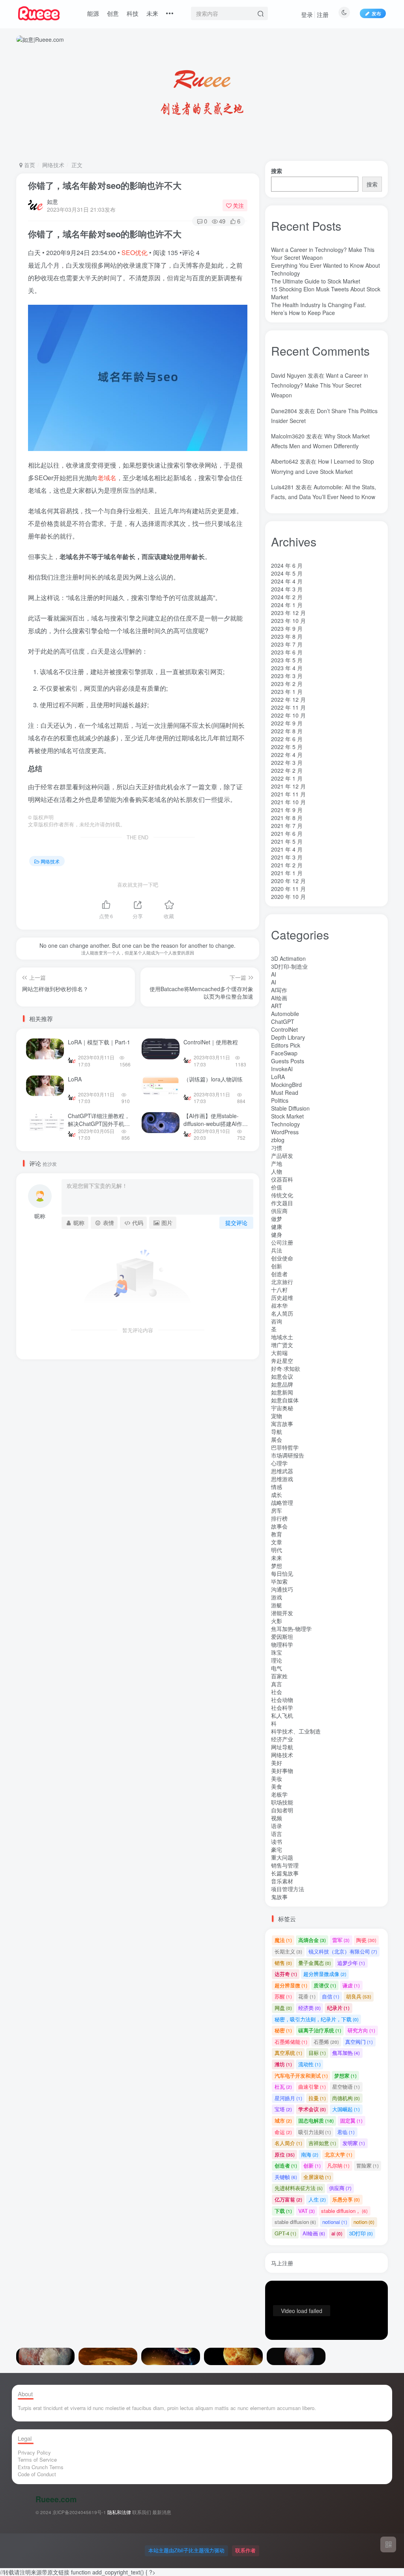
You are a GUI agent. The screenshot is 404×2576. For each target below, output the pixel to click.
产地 (277, 1163)
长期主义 (288, 198)
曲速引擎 (312, 2087)
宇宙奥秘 (282, 1408)
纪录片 (338, 2008)
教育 (277, 1534)
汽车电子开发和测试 (301, 2076)
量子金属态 (315, 1963)
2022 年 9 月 (287, 723)
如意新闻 (282, 1392)
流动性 (310, 2064)
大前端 (279, 1353)
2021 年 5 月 (287, 841)
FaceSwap (284, 1053)
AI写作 (279, 990)
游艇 (277, 1605)
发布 (376, 13)
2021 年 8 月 (287, 818)
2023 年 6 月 (287, 652)
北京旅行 (282, 1282)
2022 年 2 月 (287, 770)
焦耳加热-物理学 (291, 1629)
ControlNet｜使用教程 (211, 1042)
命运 (283, 2132)
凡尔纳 (338, 2165)
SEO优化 (135, 253)
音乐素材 (282, 1881)
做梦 (277, 1219)
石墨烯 (326, 2042)
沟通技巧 (282, 1589)
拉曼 (317, 2098)
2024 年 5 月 (287, 573)
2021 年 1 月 (287, 873)
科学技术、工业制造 (296, 1731)
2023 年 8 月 (287, 636)
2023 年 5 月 (287, 660)
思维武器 (282, 1471)
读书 (277, 1842)
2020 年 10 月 (288, 897)
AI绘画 (279, 998)
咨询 (277, 1321)
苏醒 (283, 1996)
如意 (52, 201)
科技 (133, 13)
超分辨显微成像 (325, 1974)
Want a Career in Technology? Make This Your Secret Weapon (320, 385)
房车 (277, 1510)
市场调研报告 (288, 1455)
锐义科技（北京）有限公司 (343, 198)
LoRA (75, 1079)
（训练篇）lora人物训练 (213, 1079)
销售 (283, 1963)
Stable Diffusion (290, 1108)
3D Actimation (288, 958)
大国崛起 (346, 2109)
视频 (277, 1818)
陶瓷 (366, 1940)
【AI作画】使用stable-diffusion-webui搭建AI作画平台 (216, 1123)
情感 (277, 1487)
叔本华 (279, 1305)
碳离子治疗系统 (320, 2030)
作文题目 (282, 1203)
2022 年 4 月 (287, 755)
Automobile (285, 1014)
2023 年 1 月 (287, 692)
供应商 (279, 1211)
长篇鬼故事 (285, 1873)
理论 (277, 1660)
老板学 (279, 1794)
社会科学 (282, 1707)
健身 (277, 1234)
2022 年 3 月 (287, 762)
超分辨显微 (291, 1985)
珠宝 (277, 1652)
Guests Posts (288, 1061)
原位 (285, 2154)
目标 (317, 2053)
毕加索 (279, 1581)
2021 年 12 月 (288, 786)
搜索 (277, 171)
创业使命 (282, 1258)
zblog (278, 1140)
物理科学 (282, 1644)
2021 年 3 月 (287, 857)
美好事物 (282, 1771)
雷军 (341, 1940)
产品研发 (282, 1156)
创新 (277, 1266)
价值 (277, 1187)
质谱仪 (325, 1985)
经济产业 (282, 1739)
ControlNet (284, 1029)
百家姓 (279, 1676)
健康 (277, 1226)
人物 (277, 1171)
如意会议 (282, 1376)
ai (337, 2233)
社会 (277, 1692)
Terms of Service (37, 2460)
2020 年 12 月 (288, 881)
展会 (277, 1439)
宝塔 (283, 2109)
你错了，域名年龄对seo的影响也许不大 (105, 185)
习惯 (277, 1148)
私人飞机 (282, 1715)
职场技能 (282, 1802)
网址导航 (282, 1747)
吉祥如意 (322, 2143)
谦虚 (351, 1985)
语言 (277, 1834)
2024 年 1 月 (287, 605)
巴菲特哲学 (285, 1447)
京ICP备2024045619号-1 (79, 2512)
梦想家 (345, 2076)
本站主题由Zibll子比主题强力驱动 (186, 2550)
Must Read (285, 1092)
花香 (307, 1996)
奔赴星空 (282, 1361)
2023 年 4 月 (287, 668)
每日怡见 (282, 1573)
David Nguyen (289, 375)
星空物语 (346, 2087)
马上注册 (282, 2263)
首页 (29, 165)
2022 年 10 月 (288, 715)
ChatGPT (283, 1021)
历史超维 (282, 1297)
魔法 (283, 1940)
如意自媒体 (285, 1400)
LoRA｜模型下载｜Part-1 (99, 1042)
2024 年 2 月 (287, 597)
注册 (323, 14)
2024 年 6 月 (287, 565)
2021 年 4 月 (287, 849)
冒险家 (368, 2165)
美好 (277, 1763)
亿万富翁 (288, 2199)
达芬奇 (286, 1974)
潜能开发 (282, 1613)
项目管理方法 (288, 1889)
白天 (34, 253)
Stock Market (287, 1116)
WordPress (285, 1132)
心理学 (279, 1463)
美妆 (277, 1778)
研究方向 (361, 2030)
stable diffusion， (344, 2211)
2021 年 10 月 (288, 802)
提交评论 (236, 1223)
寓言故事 (282, 1424)
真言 (277, 1684)
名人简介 (288, 2143)
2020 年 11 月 (288, 889)
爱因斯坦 (282, 1637)
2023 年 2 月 (287, 684)
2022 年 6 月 (287, 739)
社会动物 (282, 1700)
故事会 (279, 1526)
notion (364, 2222)
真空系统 (288, 2053)
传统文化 (282, 1195)
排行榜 (279, 1518)
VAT (307, 2211)
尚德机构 (346, 2098)
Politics (280, 1100)
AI (274, 974)
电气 (277, 1668)
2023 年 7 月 (287, 644)
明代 (277, 1550)
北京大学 (339, 2154)
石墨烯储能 (291, 2042)
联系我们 (142, 2512)
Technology (285, 1124)
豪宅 (277, 1849)
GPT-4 (285, 2233)
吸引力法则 (315, 2132)
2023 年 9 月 (287, 628)
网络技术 (53, 165)
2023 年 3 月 (287, 676)
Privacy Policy (34, 2452)
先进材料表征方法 (299, 2188)
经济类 (310, 2008)
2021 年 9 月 (287, 810)
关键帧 (286, 2177)
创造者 (279, 1274)
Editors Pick (286, 1045)
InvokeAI (282, 1069)
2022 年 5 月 (287, 747)
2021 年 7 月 (287, 826)
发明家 (354, 2143)
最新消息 (162, 2512)
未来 (152, 13)
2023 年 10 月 (288, 621)
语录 (277, 1826)
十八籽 (279, 1290)
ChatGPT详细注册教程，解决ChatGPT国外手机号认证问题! (99, 1123)
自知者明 (282, 1810)
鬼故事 (279, 1897)
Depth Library (288, 1037)
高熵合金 (312, 1940)
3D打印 (361, 2233)
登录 (307, 14)
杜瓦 (283, 2087)
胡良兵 (359, 1996)
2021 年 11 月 (288, 794)
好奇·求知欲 (286, 1368)
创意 (113, 13)
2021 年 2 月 (287, 865)
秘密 (283, 2030)
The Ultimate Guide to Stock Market (316, 281)
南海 (310, 2154)
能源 (93, 13)
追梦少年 (351, 1963)
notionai (335, 2222)
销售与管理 (285, 1865)
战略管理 (282, 1502)
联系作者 (245, 2550)
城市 (283, 2120)
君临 (346, 2132)
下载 (283, 2211)
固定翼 (351, 2120)
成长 (277, 1495)
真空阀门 (359, 2042)
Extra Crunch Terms (41, 2467)
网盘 (283, 2008)
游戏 (277, 1597)
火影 (277, 1621)
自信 (331, 1996)
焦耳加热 (346, 2053)
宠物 (277, 1416)
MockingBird (286, 1085)
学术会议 (312, 2109)
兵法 (277, 1250)
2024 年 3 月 (287, 589)
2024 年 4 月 (287, 581)
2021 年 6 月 (287, 833)
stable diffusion (295, 2222)
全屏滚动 (317, 2177)
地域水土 (282, 1337)
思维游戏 (282, 1479)
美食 (277, 1786)
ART (277, 1006)
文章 (277, 1542)
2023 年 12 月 (288, 613)
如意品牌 (282, 1384)
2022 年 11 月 (288, 707)
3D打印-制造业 (289, 966)
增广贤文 (282, 1345)
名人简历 (282, 1313)
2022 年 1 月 (287, 778)
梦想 (277, 1566)
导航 (277, 1432)
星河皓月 (288, 2098)
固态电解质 (316, 2120)
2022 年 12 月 (288, 699)
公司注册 (282, 1242)
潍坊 (283, 2064)
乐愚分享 (346, 2199)
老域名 (107, 478)
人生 (317, 2199)
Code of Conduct (37, 2474)
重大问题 (282, 1857)
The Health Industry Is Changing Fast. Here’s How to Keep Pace (319, 309)
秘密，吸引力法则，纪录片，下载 (317, 2019)
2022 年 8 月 (287, 731)
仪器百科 (282, 1179)
